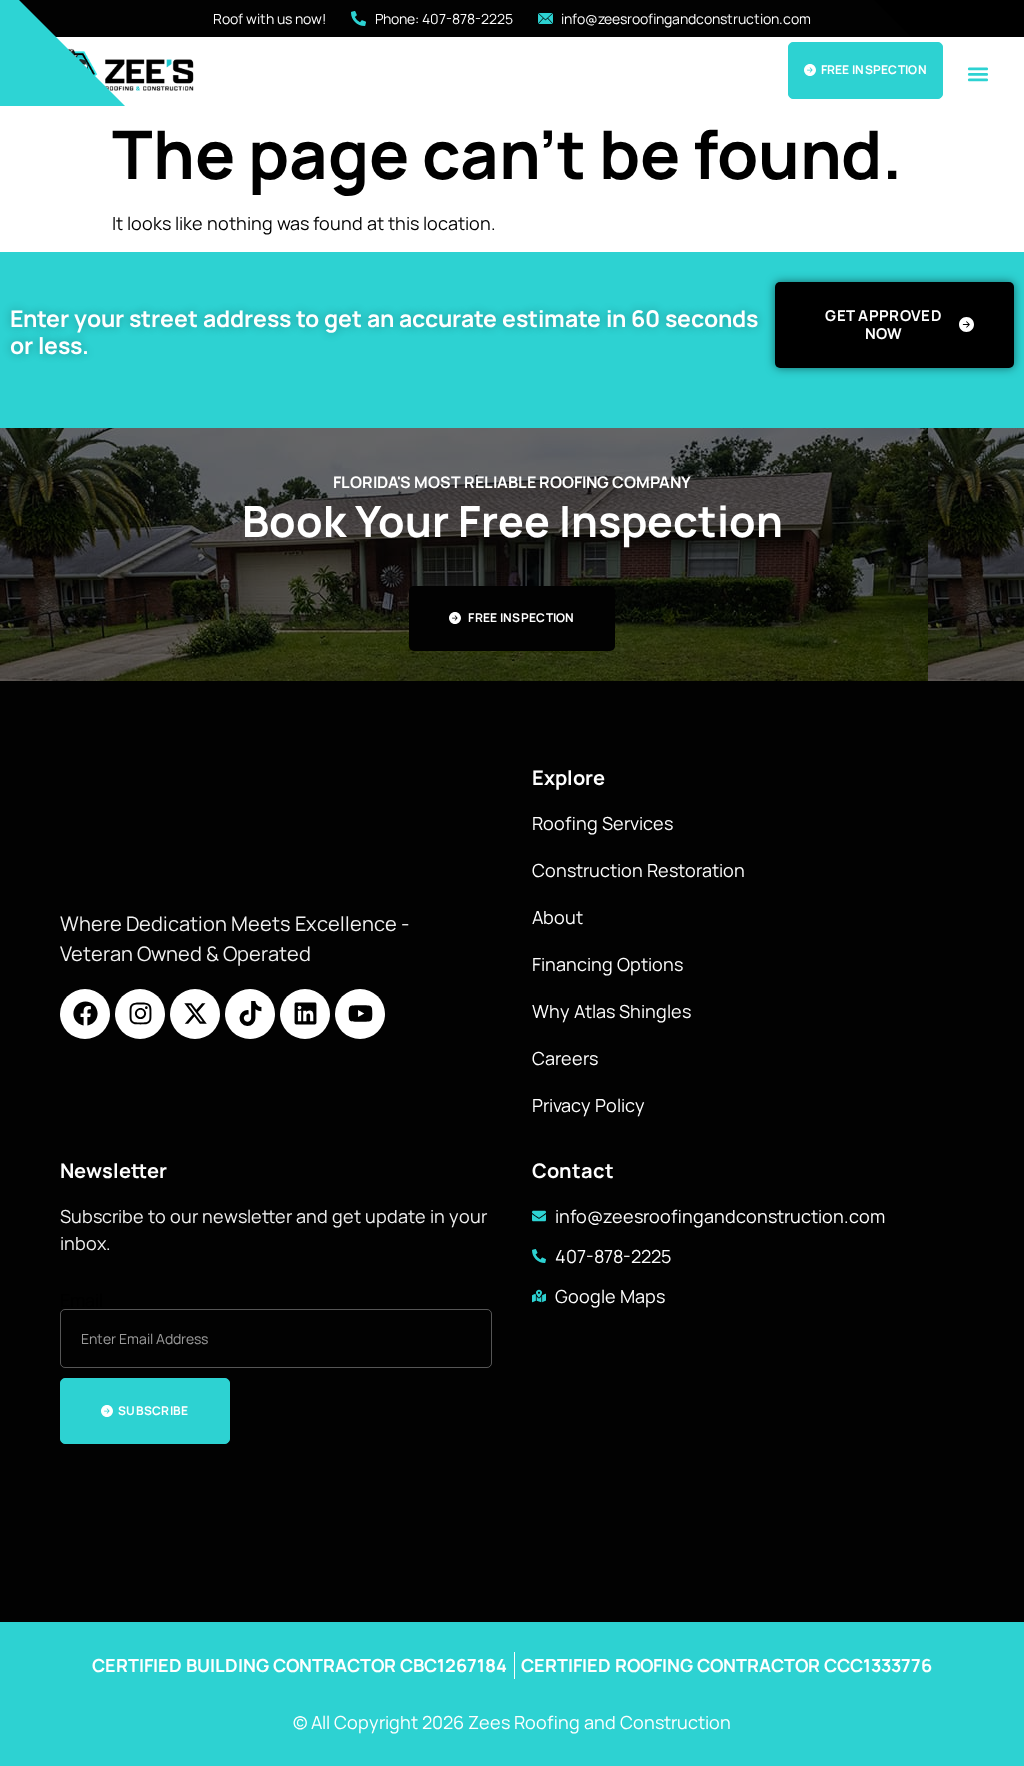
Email (81, 1300)
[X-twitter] (195, 1014)
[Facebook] (85, 1014)
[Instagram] (140, 1014)
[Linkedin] (305, 1014)
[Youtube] (360, 1014)
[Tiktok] (250, 1014)
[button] (977, 73)
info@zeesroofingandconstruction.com (720, 1216)
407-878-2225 (613, 1256)
